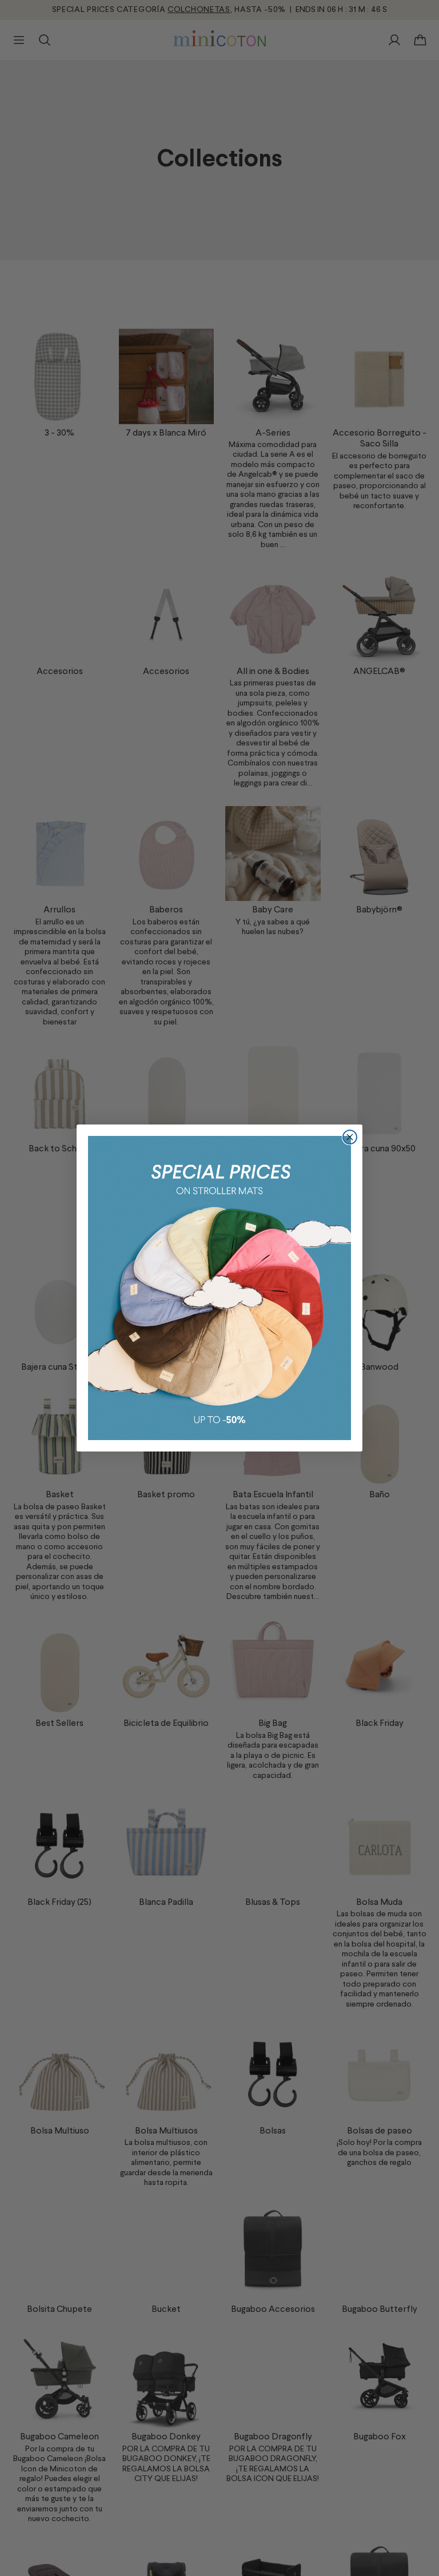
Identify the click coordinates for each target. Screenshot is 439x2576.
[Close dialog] (350, 1137)
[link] (219, 1288)
